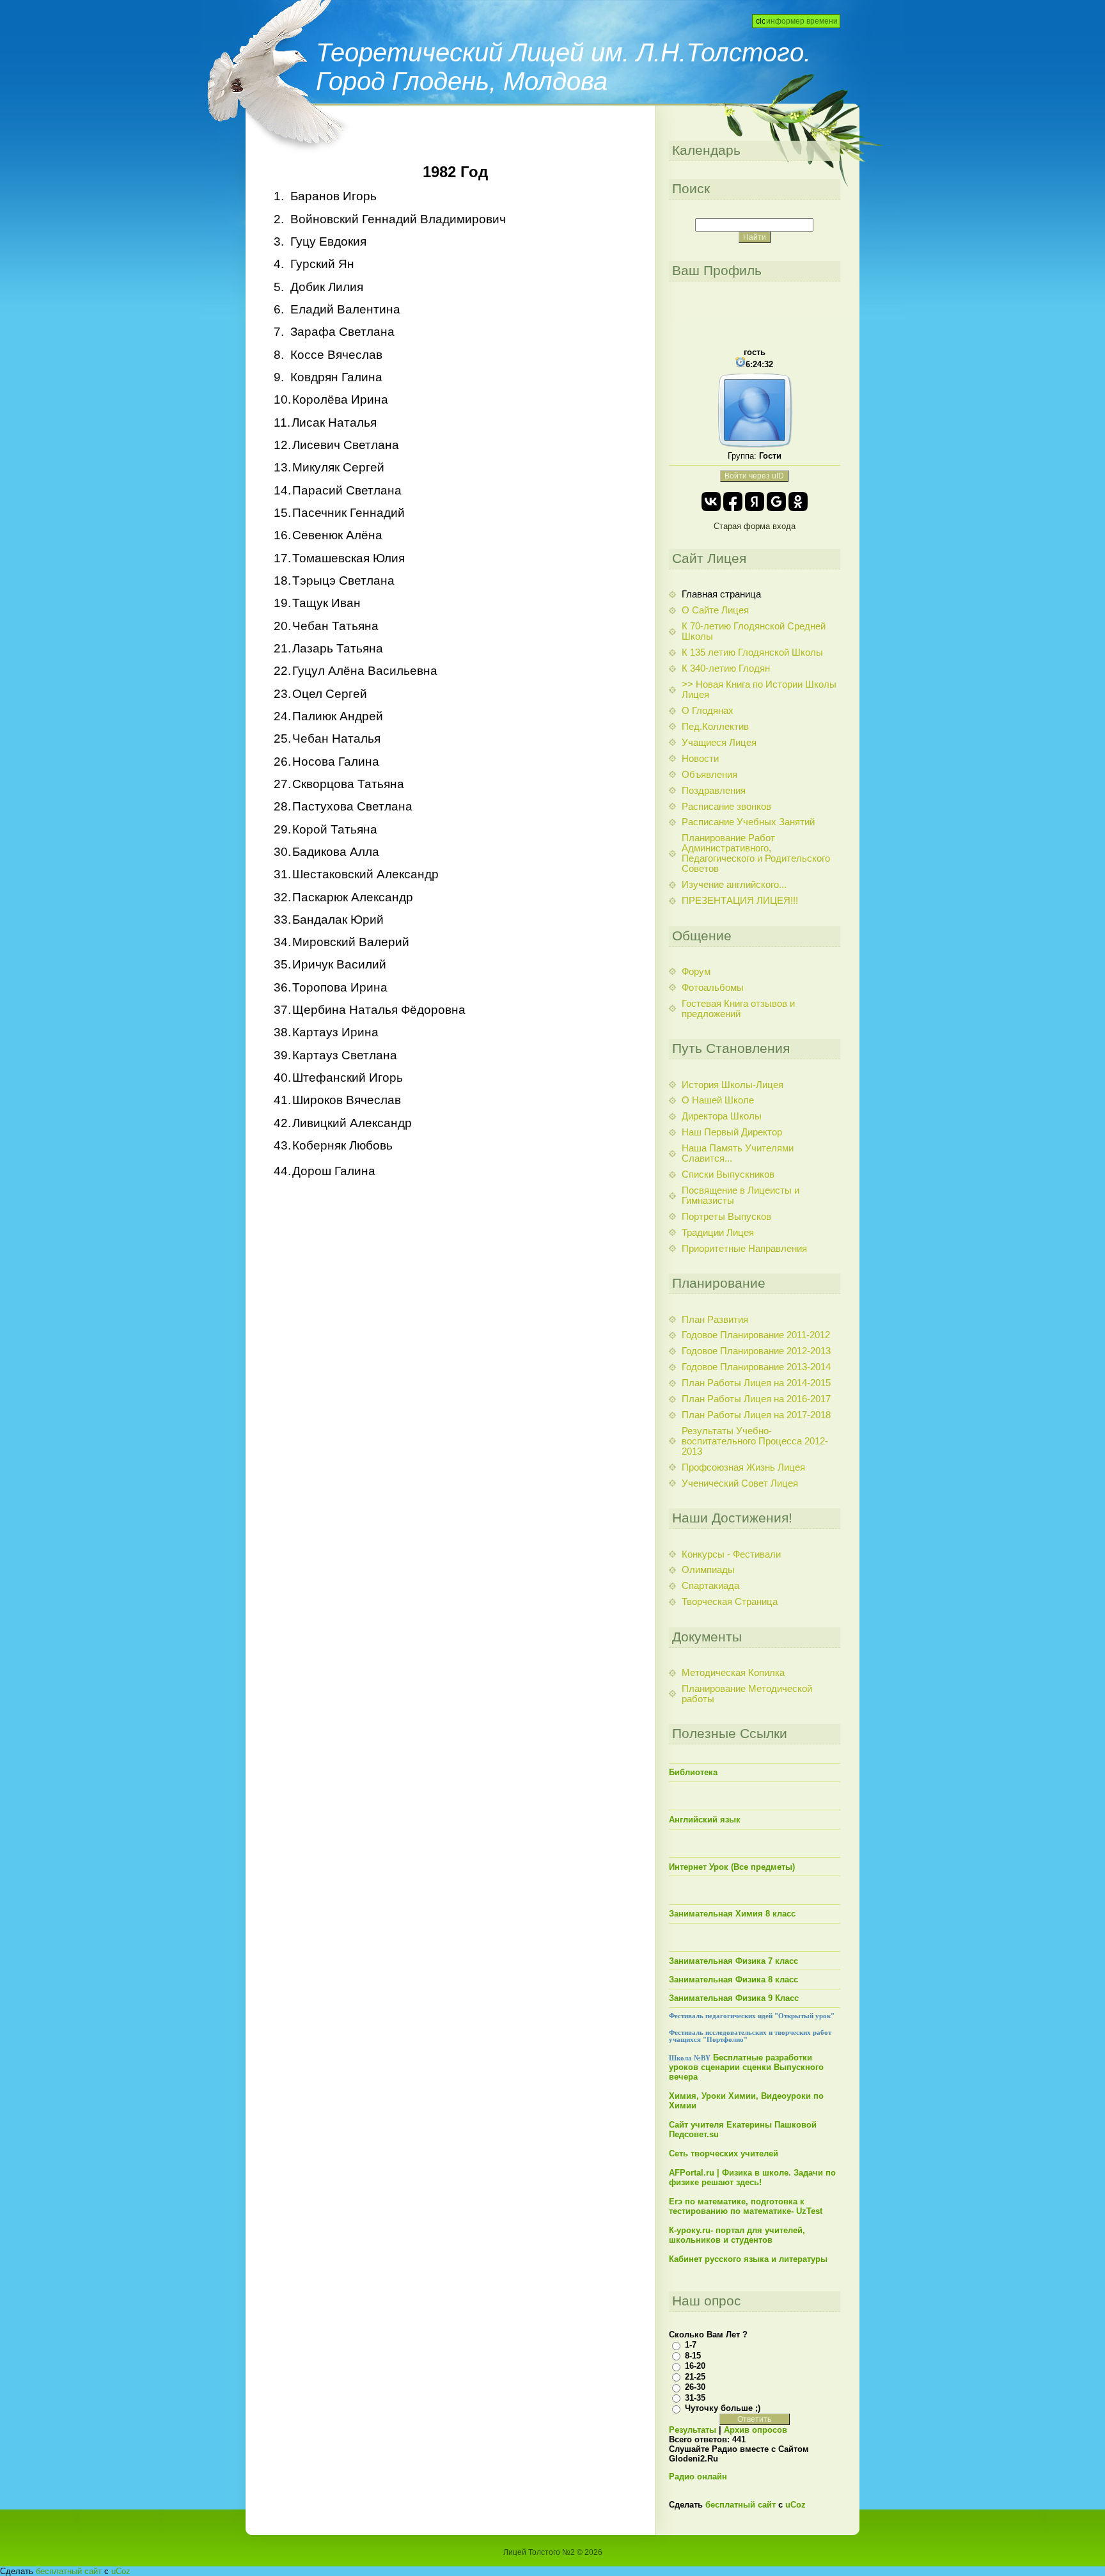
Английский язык (705, 1820)
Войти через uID (754, 476)
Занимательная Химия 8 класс (732, 1914)
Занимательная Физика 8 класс (733, 1979)
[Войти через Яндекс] (755, 502)
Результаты (693, 2430)
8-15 (693, 2356)
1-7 (691, 2345)
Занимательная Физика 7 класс (733, 1961)
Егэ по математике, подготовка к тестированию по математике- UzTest (746, 2206)
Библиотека (693, 1772)
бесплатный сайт (741, 2505)
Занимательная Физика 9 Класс (734, 1998)
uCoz (795, 2505)
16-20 (695, 2366)
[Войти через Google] (776, 502)
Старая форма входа (755, 526)
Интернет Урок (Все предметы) (732, 1867)
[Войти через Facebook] (733, 502)
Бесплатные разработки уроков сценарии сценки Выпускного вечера (746, 2067)
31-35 (695, 2398)
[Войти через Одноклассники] (798, 502)
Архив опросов (756, 2430)
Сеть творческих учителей (724, 2153)
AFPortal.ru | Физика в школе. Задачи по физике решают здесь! (752, 2177)
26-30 (695, 2387)
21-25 (695, 2377)
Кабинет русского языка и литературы (748, 2259)
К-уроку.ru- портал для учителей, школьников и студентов (737, 2235)
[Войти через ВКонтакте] (711, 502)
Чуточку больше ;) (723, 2408)
